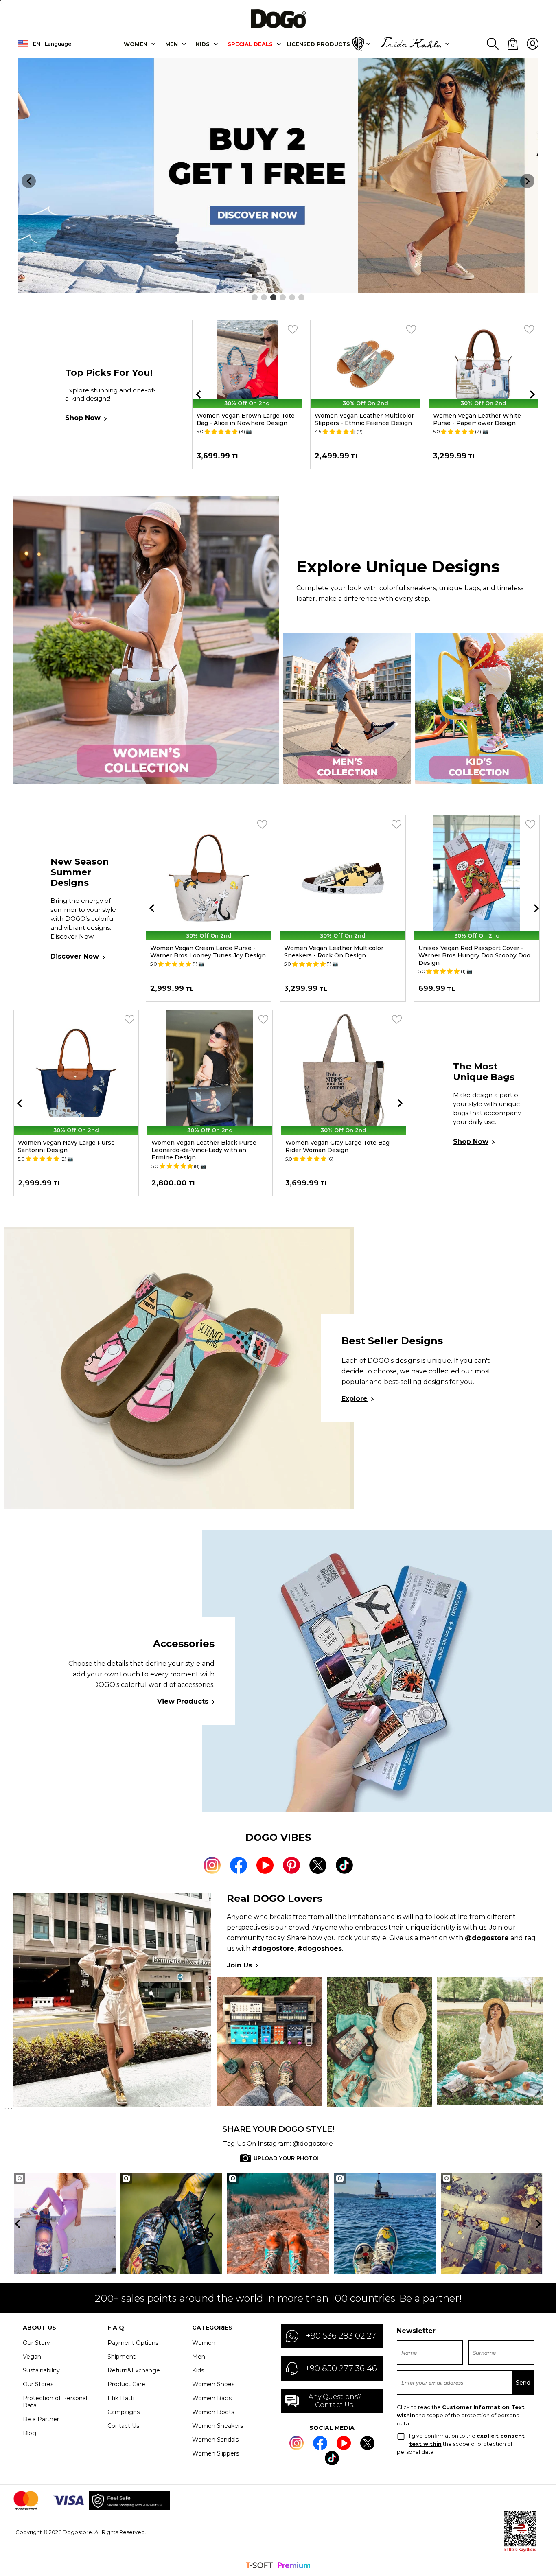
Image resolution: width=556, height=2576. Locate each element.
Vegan (32, 2357)
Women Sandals (215, 2440)
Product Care (126, 2384)
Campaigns (124, 2412)
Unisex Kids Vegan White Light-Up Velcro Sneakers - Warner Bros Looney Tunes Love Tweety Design (476, 955)
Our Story (36, 2343)
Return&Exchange (134, 2370)
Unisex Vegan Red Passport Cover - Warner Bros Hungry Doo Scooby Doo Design (340, 955)
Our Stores (38, 2384)
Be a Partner (41, 2419)
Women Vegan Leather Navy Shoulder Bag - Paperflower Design (74, 1146)
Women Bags (212, 2398)
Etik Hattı (121, 2398)
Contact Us (123, 2426)
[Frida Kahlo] (411, 44)
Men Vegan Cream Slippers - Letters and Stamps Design (475, 419)
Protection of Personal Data (55, 2402)
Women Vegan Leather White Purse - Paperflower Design (359, 419)
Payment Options (133, 2343)
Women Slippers (216, 2453)
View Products (183, 1701)
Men (172, 44)
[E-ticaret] (278, 2566)
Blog (30, 2433)
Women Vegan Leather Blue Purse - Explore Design (205, 1146)
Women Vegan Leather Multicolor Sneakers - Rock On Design (200, 952)
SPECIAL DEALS (250, 44)
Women (136, 44)
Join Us (239, 1965)
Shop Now (83, 418)
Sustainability (41, 2370)
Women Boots (213, 2412)
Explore (355, 1399)
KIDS (203, 44)
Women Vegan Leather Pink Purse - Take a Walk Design (339, 1146)
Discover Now (75, 956)
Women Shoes (213, 2384)
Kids (198, 2370)
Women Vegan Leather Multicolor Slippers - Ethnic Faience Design (246, 419)
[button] (255, 297)
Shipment (121, 2357)
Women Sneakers (218, 2426)
